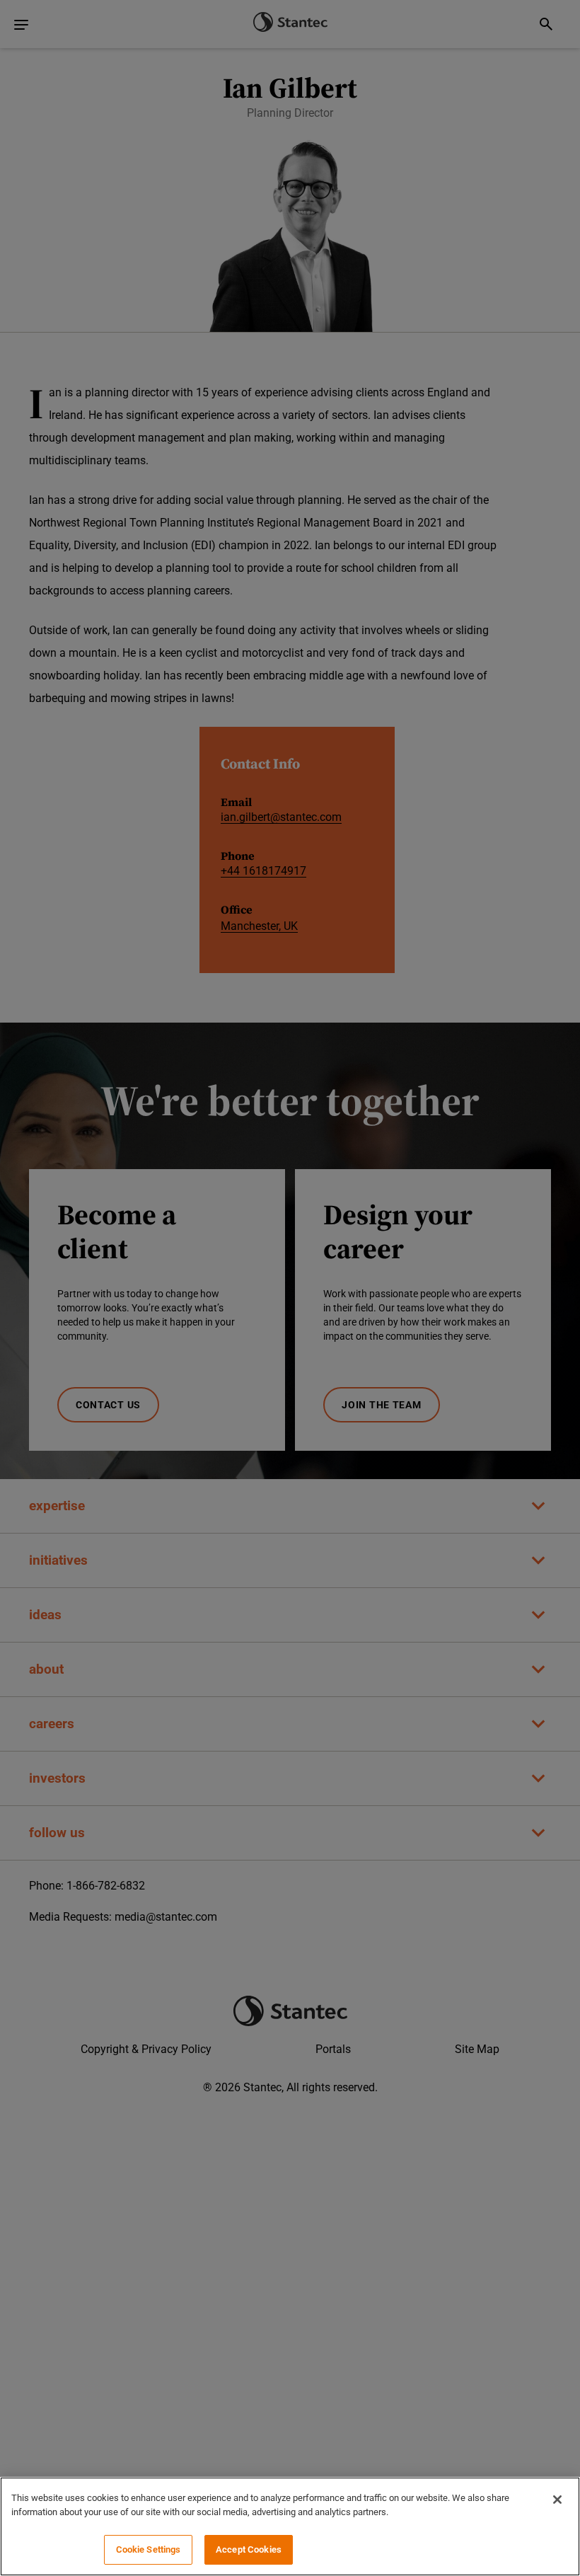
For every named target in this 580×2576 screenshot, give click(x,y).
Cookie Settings (149, 2549)
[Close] (557, 2500)
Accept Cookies (249, 2549)
